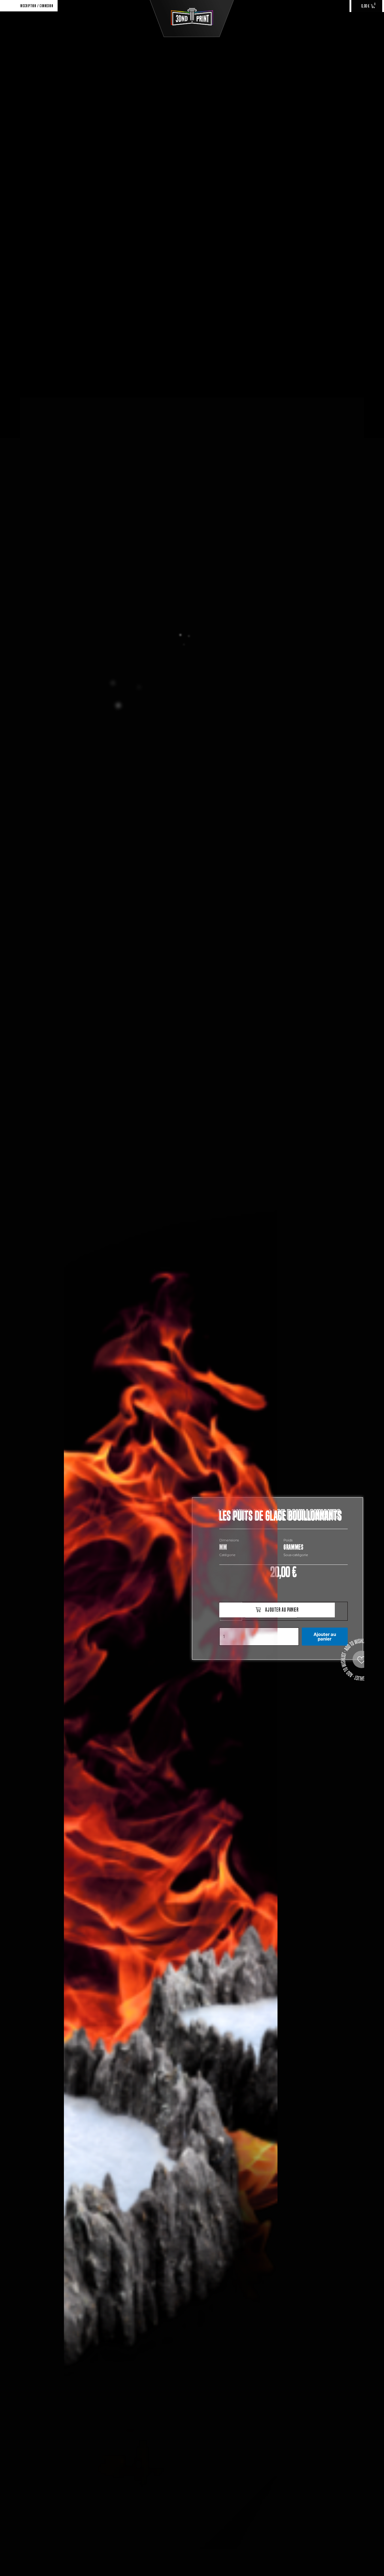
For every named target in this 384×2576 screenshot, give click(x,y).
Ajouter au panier (325, 1637)
